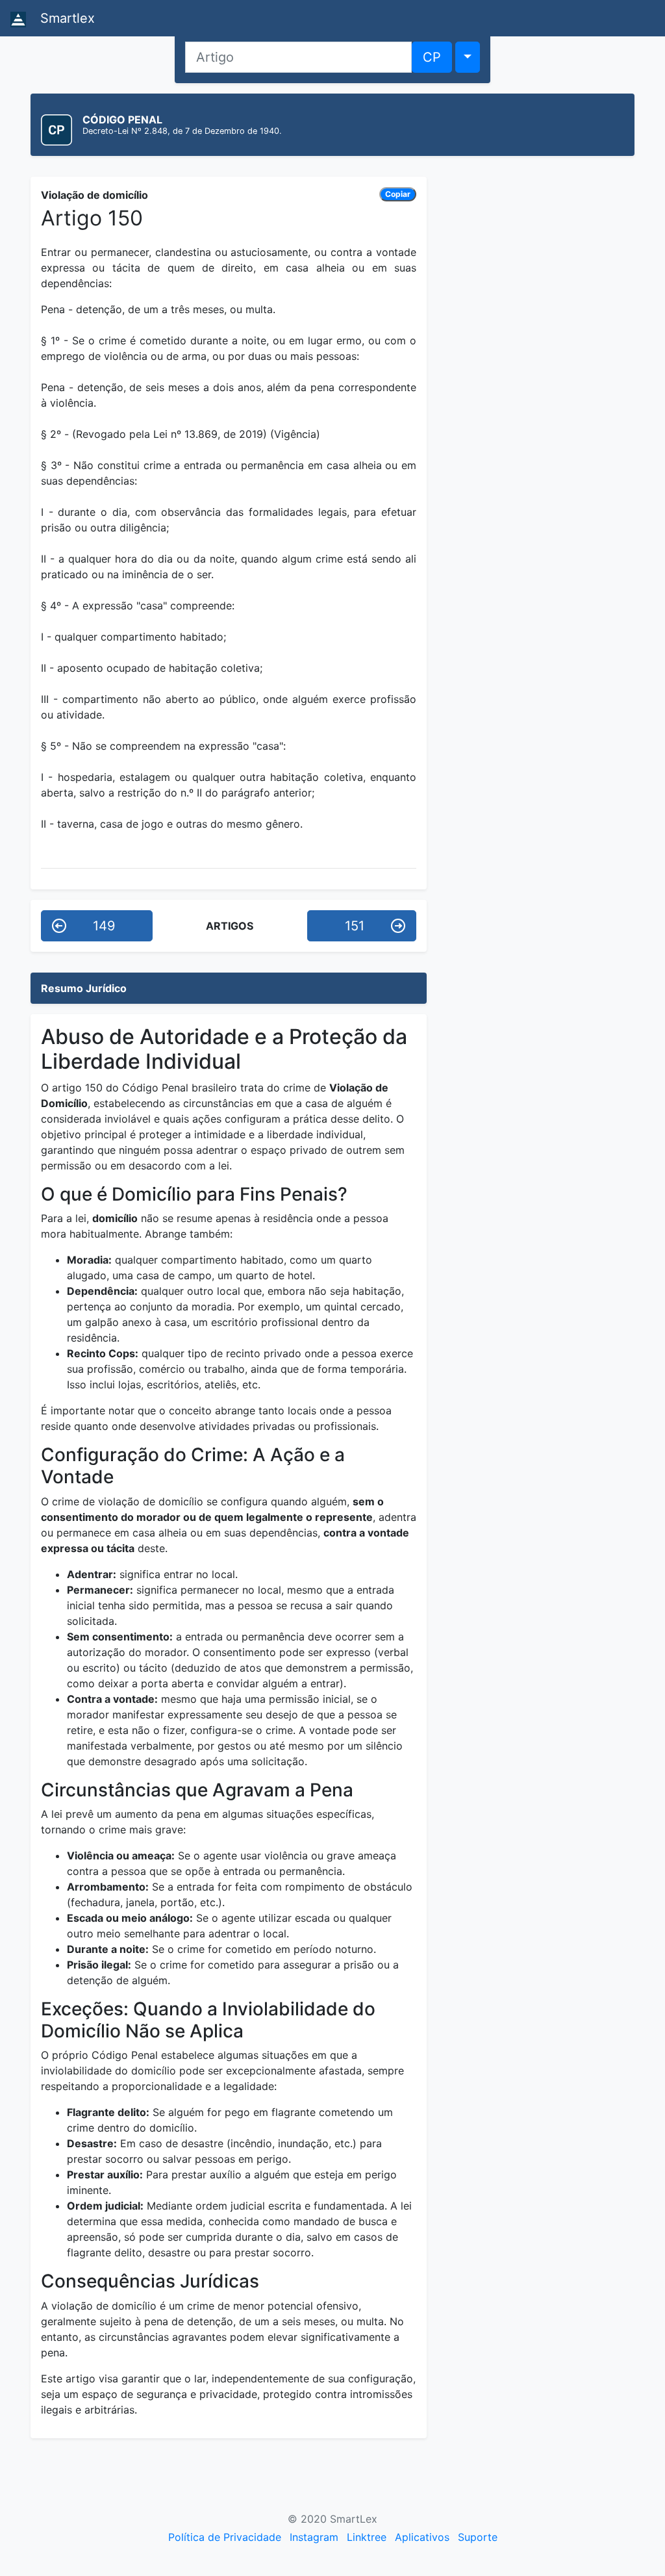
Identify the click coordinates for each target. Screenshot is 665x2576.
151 (355, 926)
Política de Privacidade (225, 2537)
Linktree (367, 2537)
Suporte (478, 2537)
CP (432, 57)
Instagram (314, 2537)
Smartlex (66, 18)
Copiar (398, 194)
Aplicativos (422, 2537)
